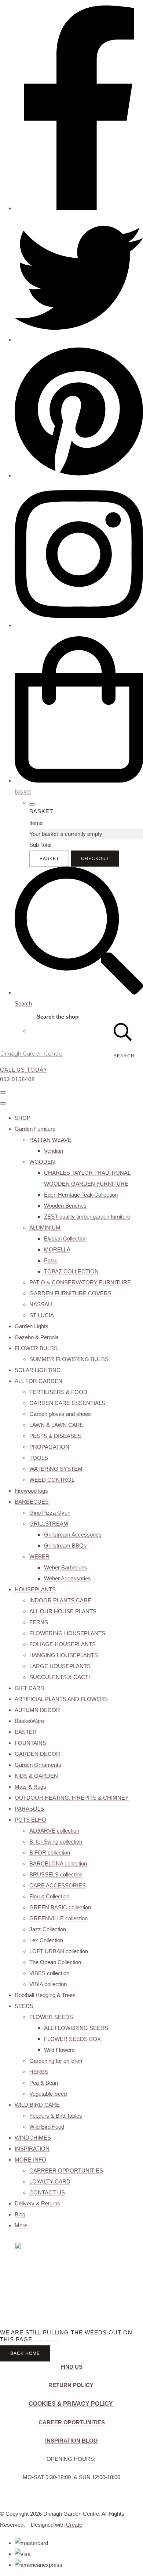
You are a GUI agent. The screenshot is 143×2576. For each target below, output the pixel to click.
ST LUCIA (42, 1315)
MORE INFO (30, 2160)
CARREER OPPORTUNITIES (66, 2170)
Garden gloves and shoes (60, 1414)
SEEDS (24, 2006)
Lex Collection (46, 1940)
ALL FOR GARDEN (38, 1381)
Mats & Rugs (30, 1787)
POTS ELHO (30, 1820)
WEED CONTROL (52, 1480)
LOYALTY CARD (50, 2181)
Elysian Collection (65, 1238)
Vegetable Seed (48, 2094)
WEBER (39, 1556)
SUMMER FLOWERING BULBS (69, 1359)
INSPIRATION (32, 2149)
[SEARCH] (123, 1031)
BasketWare (29, 1721)
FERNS (39, 1622)
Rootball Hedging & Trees (45, 1995)
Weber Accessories (67, 1578)
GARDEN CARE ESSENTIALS (67, 1403)
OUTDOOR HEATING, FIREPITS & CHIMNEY (72, 1798)
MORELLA (57, 1249)
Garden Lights (32, 1326)
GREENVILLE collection (58, 1918)
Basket (49, 859)
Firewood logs (31, 1491)
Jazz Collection (48, 1929)
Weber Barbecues (66, 1567)
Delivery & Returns (37, 2203)
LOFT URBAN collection (59, 1951)
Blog (20, 2214)
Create (74, 2525)
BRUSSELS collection (56, 1874)
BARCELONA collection (58, 1863)
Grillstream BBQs (65, 1545)
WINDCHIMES (33, 2138)
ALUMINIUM (45, 1228)
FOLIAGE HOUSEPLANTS (63, 1644)
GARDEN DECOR (37, 1754)
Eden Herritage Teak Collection (81, 1195)
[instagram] (79, 625)
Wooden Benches (65, 1206)
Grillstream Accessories (73, 1535)
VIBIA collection (48, 1984)
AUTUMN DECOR (37, 1710)
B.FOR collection (50, 1853)
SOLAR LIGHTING (38, 1370)
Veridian (54, 1151)
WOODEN (42, 1162)
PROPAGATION (49, 1447)
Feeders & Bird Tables (56, 2116)
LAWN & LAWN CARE (56, 1425)
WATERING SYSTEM (56, 1469)
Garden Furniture (35, 1129)
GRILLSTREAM (49, 1524)
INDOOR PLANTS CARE (60, 1600)
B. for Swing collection (56, 1842)
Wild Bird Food (47, 2127)
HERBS (39, 2072)
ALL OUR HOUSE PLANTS (63, 1611)
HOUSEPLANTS (35, 1589)
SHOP (23, 1118)
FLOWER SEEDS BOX (72, 2039)
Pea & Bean (44, 2083)
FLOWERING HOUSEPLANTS (67, 1633)
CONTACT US (47, 2192)
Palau (51, 1260)
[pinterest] (79, 475)
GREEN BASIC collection (60, 1907)
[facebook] (79, 208)
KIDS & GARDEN (36, 1776)
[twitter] (79, 340)
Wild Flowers (59, 2050)
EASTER (26, 1732)
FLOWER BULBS (36, 1348)
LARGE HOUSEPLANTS (60, 1666)
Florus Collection (49, 1896)
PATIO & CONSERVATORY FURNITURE (80, 1282)
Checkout (95, 859)
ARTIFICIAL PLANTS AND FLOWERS (61, 1699)
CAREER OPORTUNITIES (72, 2422)
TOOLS (39, 1458)
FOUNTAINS (30, 1743)
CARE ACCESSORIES (58, 1885)
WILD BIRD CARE (37, 2105)
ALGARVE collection (54, 1831)
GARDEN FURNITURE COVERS (70, 1293)
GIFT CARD (30, 1688)
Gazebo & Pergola (37, 1337)
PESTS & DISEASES (55, 1436)
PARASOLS (29, 1809)
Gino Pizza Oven (50, 1513)
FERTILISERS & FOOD (58, 1392)
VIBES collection (49, 1973)
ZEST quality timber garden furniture (87, 1217)
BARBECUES (32, 1502)
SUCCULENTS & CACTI (60, 1677)
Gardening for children (56, 2061)
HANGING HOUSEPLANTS (64, 1655)
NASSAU (41, 1304)
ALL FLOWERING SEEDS (76, 2028)
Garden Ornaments (38, 1765)
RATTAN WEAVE (50, 1140)
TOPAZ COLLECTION (71, 1271)
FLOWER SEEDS (51, 2017)
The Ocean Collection (55, 1962)
